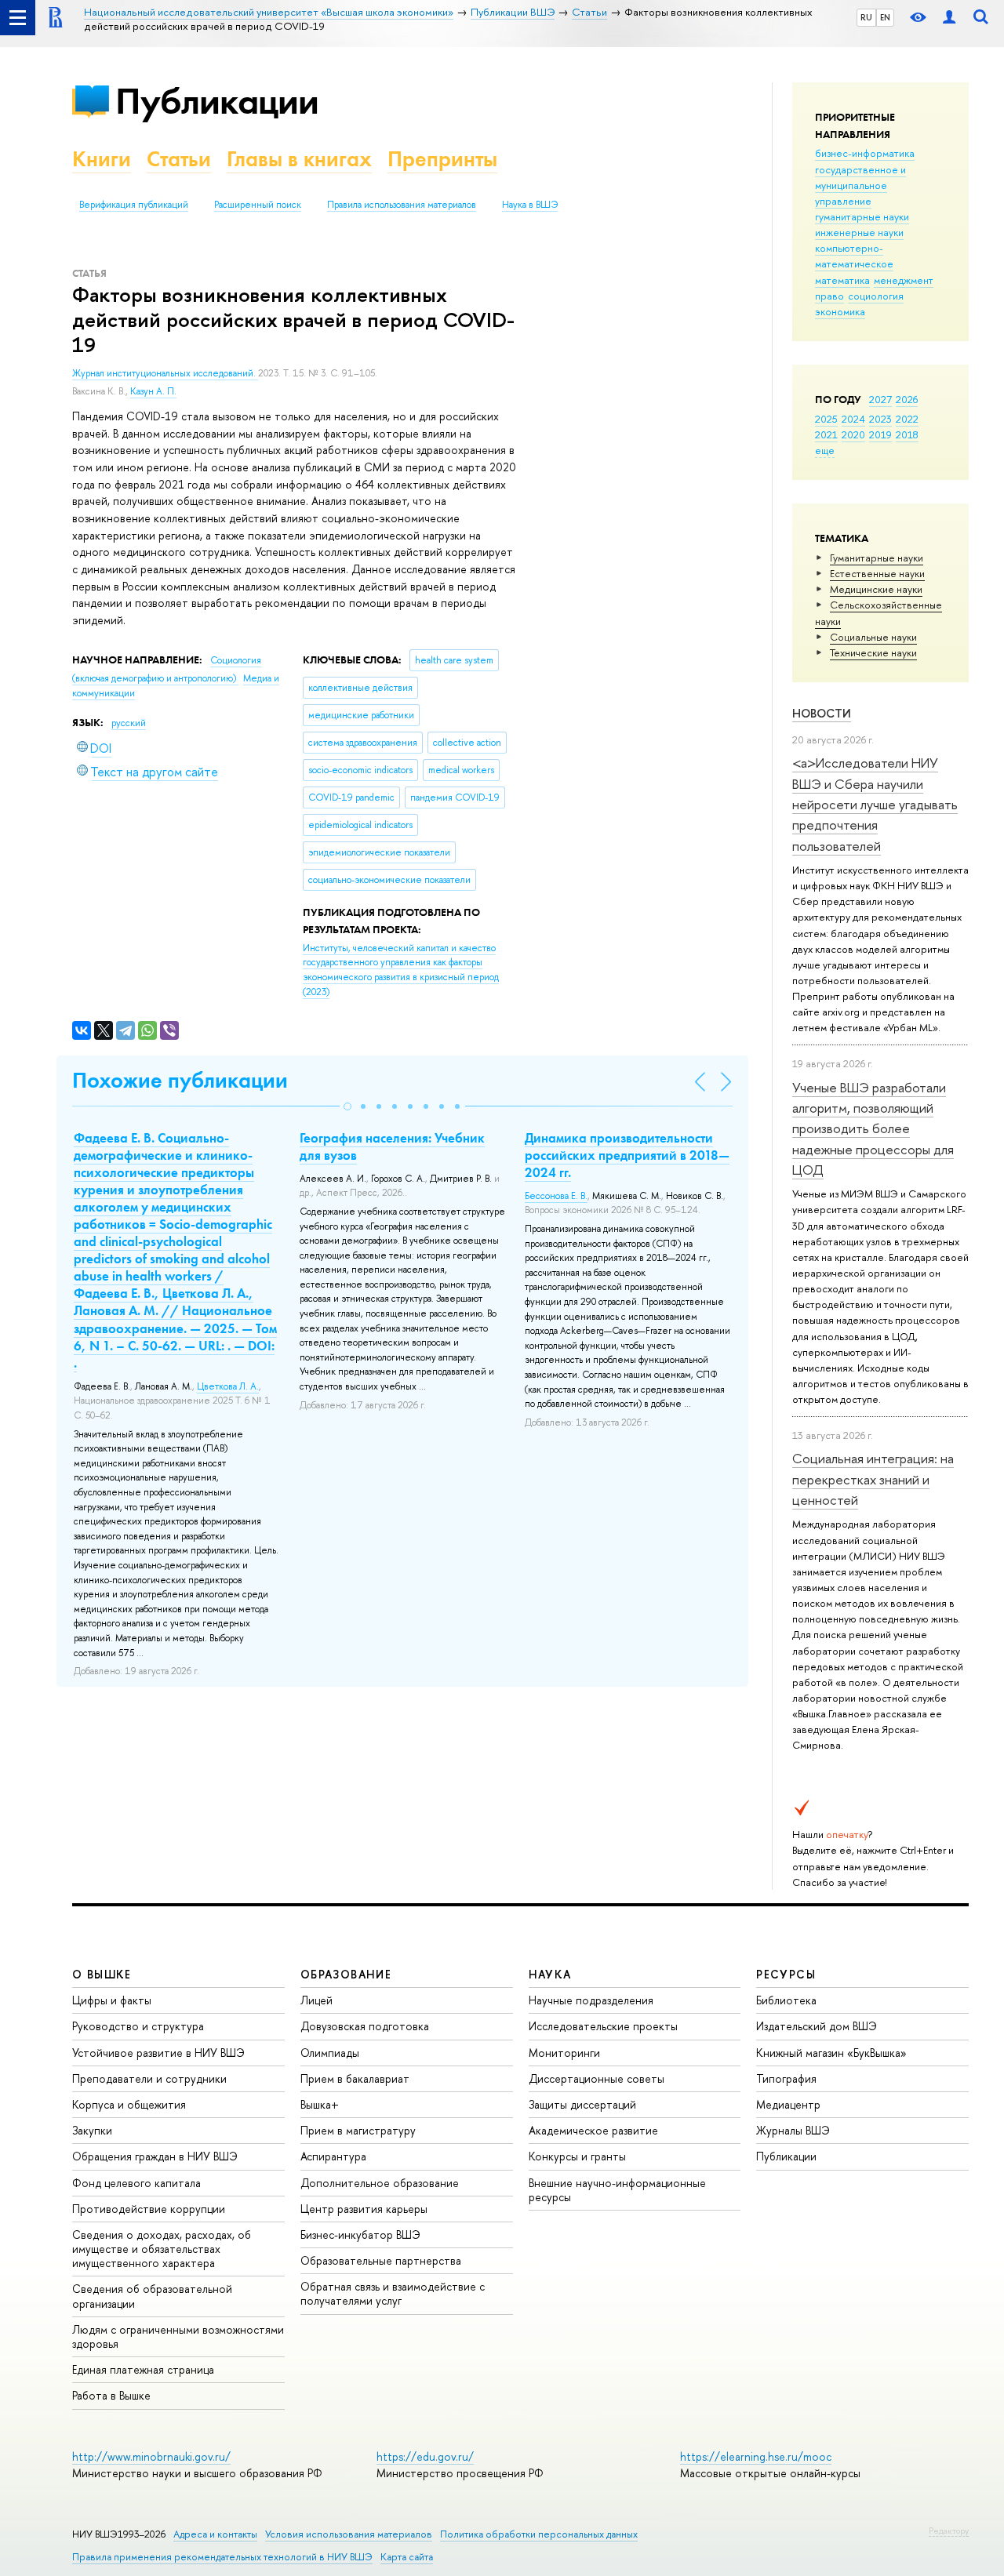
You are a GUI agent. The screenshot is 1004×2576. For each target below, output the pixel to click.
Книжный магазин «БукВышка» (831, 2053)
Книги (102, 159)
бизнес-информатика (865, 153)
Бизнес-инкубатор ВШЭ (360, 2234)
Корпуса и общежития (129, 2104)
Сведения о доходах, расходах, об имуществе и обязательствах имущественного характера (162, 2249)
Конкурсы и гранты (577, 2156)
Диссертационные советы (597, 2078)
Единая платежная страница (143, 2369)
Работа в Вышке (111, 2395)
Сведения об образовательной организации (152, 2296)
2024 (853, 419)
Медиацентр (788, 2104)
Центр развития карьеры (364, 2209)
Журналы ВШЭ (793, 2130)
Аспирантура (333, 2156)
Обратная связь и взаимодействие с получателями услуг (393, 2293)
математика (842, 280)
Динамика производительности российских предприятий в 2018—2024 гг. (627, 1155)
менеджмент (904, 280)
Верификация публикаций (134, 205)
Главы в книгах (299, 159)
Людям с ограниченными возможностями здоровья (178, 2336)
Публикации (217, 101)
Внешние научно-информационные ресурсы (617, 2190)
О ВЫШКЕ (102, 1974)
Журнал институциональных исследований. (165, 373)
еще (825, 450)
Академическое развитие (593, 2130)
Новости (822, 713)
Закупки (92, 2130)
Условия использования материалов (349, 2534)
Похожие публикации (180, 1080)
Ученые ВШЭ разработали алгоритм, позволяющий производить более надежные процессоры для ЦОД (873, 1128)
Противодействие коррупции (149, 2209)
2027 (880, 399)
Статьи (179, 159)
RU (866, 17)
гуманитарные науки (862, 216)
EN (885, 17)
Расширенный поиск (258, 205)
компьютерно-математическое (854, 256)
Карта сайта (407, 2557)
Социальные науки (873, 637)
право (829, 296)
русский (129, 723)
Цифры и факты (112, 2000)
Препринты (442, 159)
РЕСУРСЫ (786, 1974)
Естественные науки (877, 573)
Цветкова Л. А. (228, 1386)
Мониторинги (564, 2053)
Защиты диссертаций (582, 2104)
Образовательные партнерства (381, 2260)
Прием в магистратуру (358, 2130)
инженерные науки (859, 232)
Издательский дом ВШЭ (817, 2026)
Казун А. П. (153, 391)
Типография (786, 2078)
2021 (826, 434)
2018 (907, 434)
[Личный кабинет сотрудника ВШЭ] (949, 18)
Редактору (949, 2531)
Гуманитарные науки (877, 558)
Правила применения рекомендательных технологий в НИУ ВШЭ (222, 2557)
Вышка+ (320, 2104)
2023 (880, 419)
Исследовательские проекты (603, 2026)
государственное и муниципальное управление (860, 185)
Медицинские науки (876, 589)
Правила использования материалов (402, 205)
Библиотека (786, 2000)
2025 (826, 419)
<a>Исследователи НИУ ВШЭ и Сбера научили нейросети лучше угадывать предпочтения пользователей (875, 804)
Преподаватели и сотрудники (149, 2078)
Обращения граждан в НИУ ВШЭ (155, 2156)
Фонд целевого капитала (136, 2183)
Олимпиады (330, 2053)
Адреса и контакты (215, 2534)
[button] (347, 1106)
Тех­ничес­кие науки (873, 652)
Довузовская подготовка (365, 2026)
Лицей (316, 2000)
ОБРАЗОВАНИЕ (346, 1974)
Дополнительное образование (380, 2183)
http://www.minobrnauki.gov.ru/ (151, 2456)
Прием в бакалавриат (355, 2078)
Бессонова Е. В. (556, 1196)
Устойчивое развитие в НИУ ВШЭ (158, 2053)
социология (876, 296)
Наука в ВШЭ (530, 205)
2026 (907, 399)
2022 (907, 419)
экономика (840, 311)
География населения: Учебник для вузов (392, 1146)
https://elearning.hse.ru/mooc (756, 2456)
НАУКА (550, 1974)
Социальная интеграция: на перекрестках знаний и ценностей (873, 1479)
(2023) (401, 970)
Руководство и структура (138, 2026)
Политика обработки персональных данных (539, 2534)
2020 (853, 434)
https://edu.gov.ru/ (425, 2456)
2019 (880, 434)
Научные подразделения (591, 2000)
